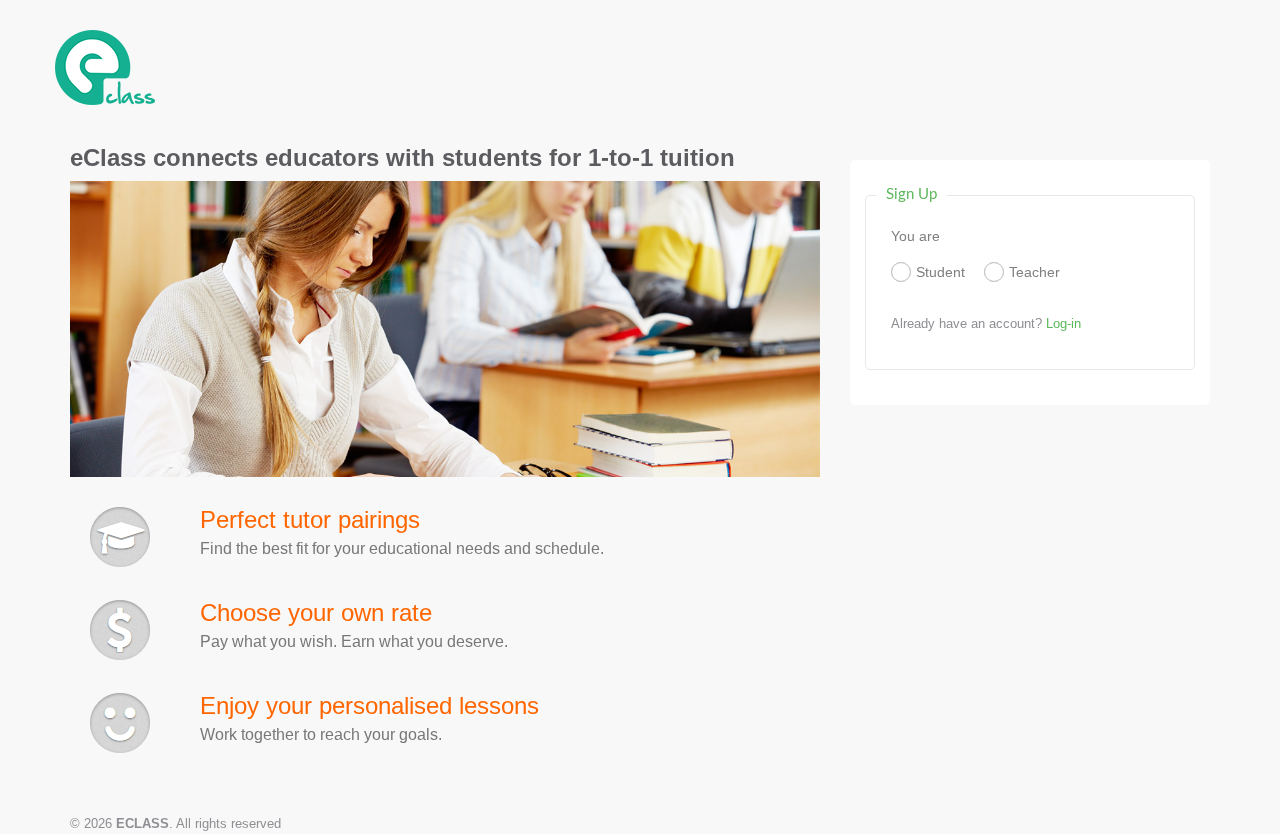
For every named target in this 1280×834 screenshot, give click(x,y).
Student (940, 272)
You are (915, 236)
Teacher (1034, 272)
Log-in (1063, 323)
